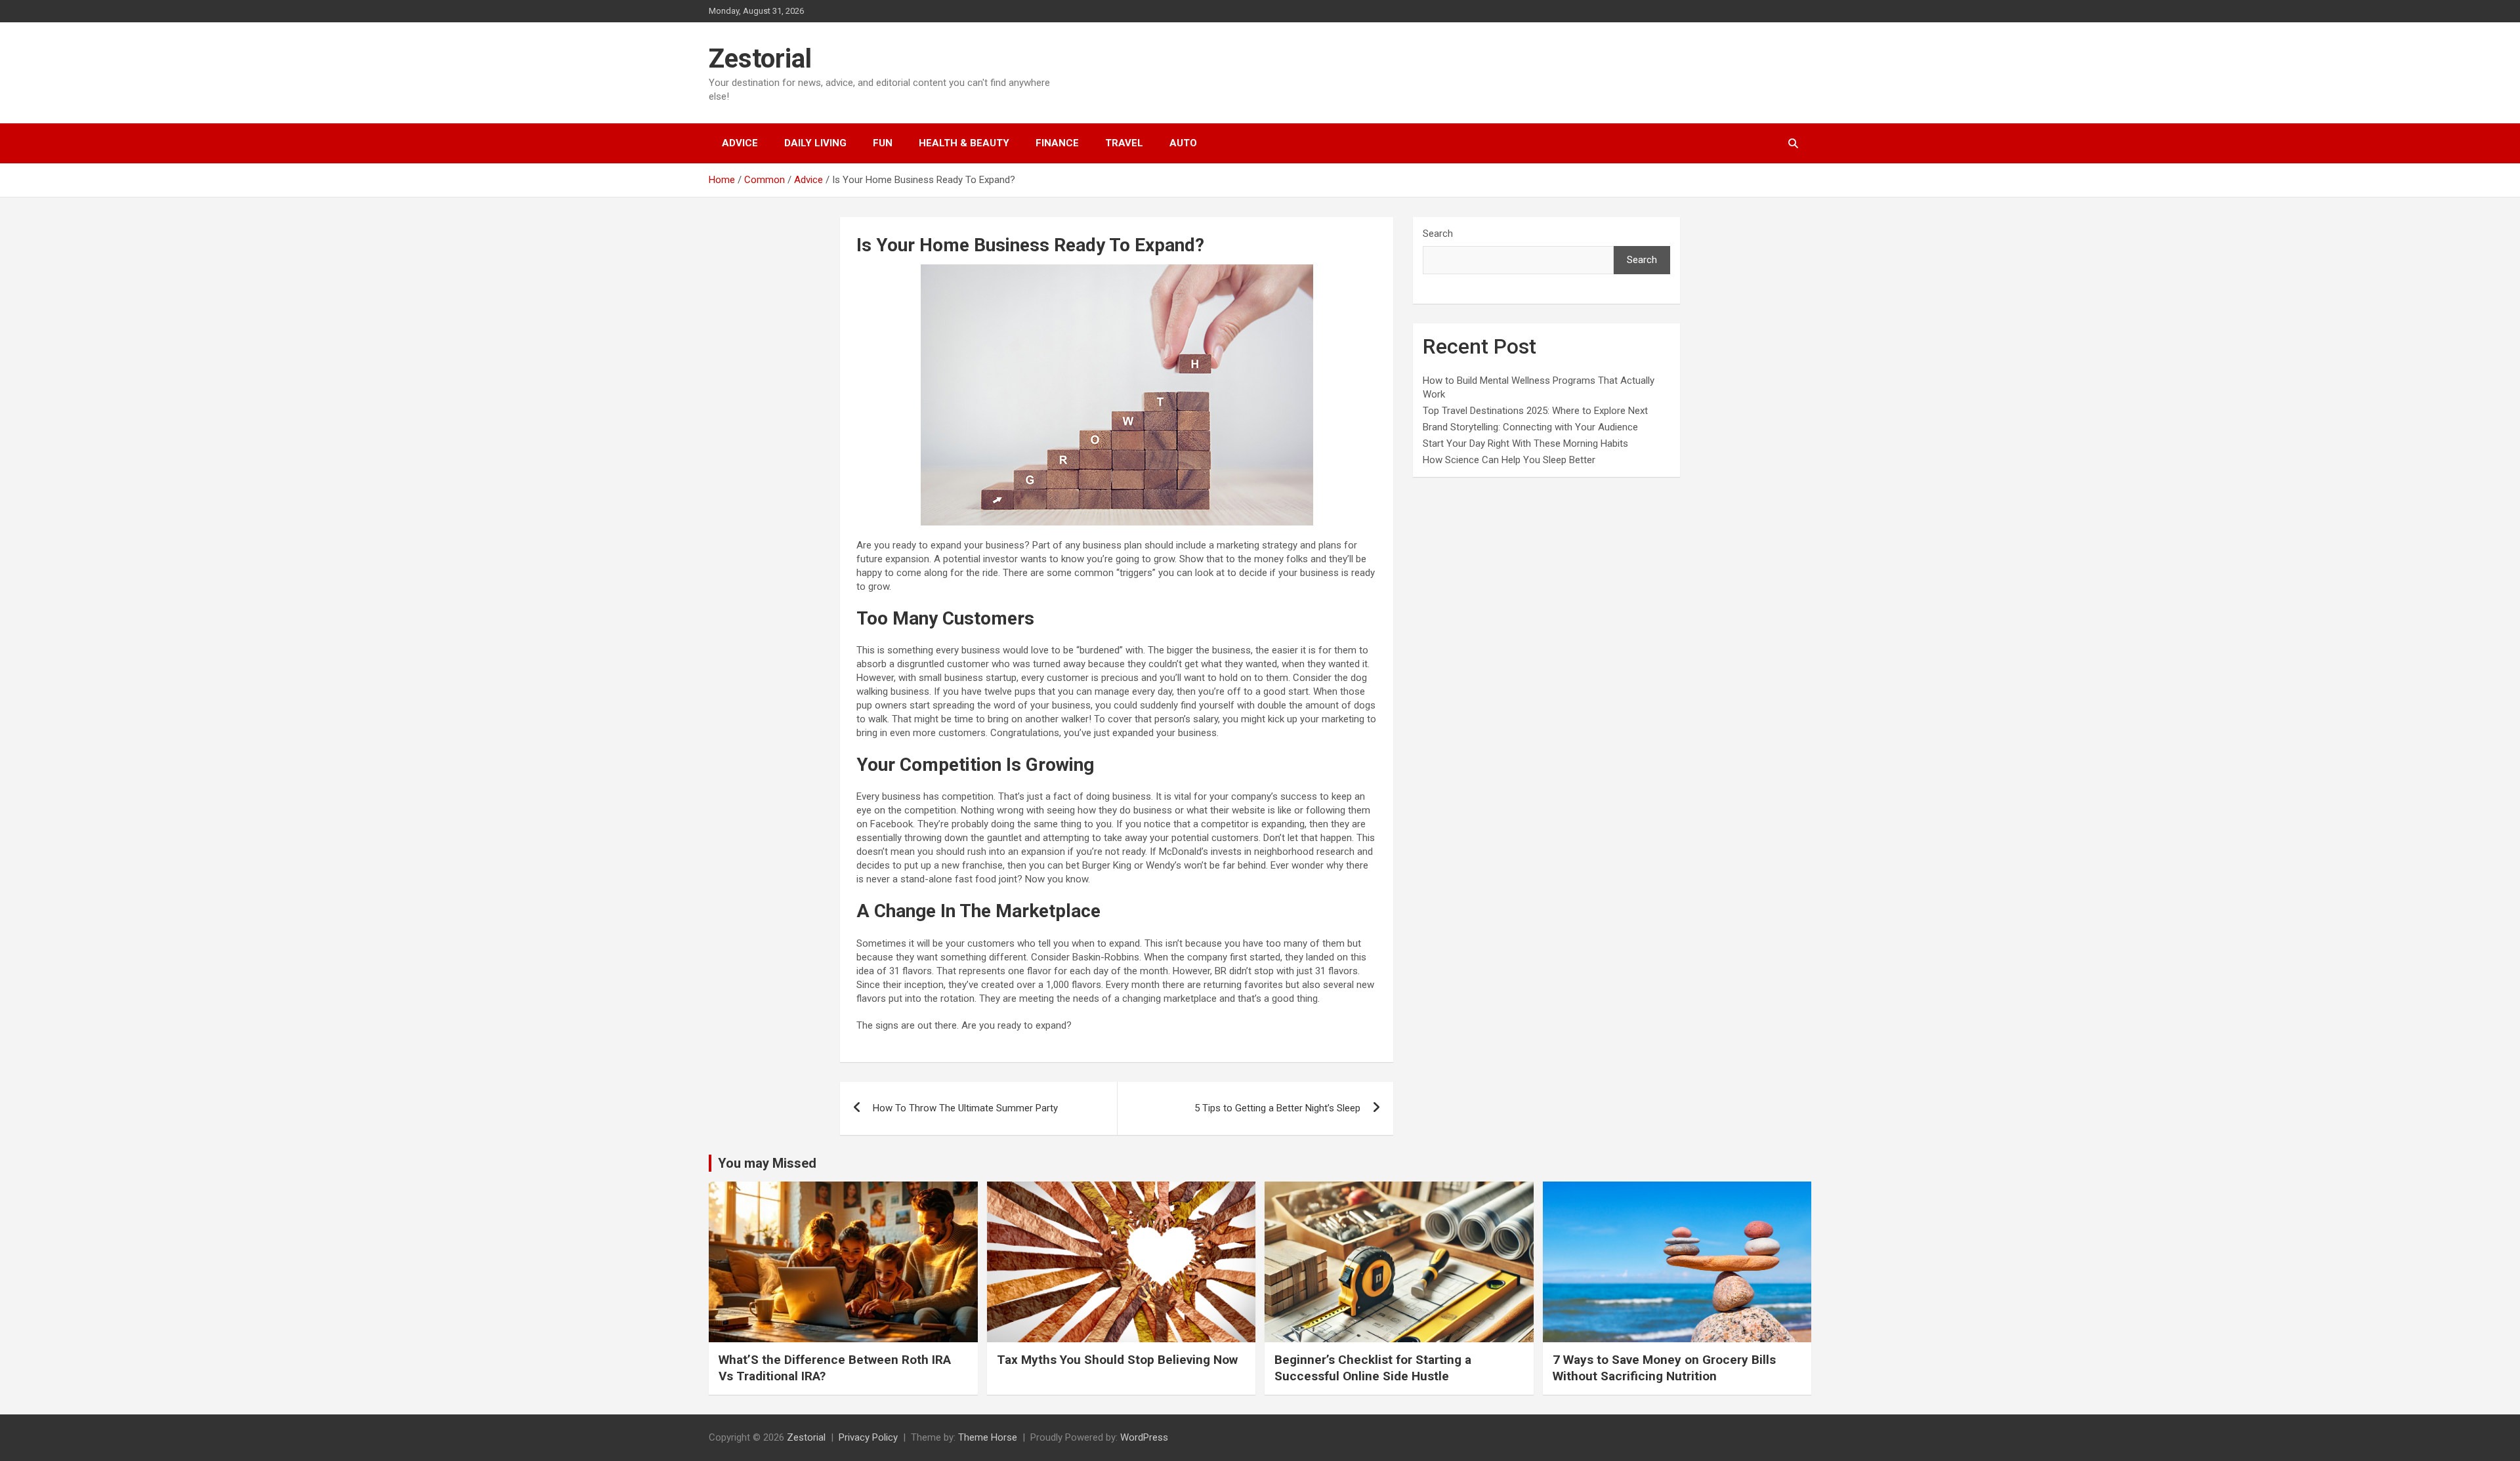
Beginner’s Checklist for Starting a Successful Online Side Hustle (1373, 1368)
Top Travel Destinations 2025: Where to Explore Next (1535, 411)
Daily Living (815, 143)
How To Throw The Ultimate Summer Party (965, 1108)
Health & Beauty (964, 143)
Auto (1183, 143)
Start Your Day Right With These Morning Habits (1525, 443)
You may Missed (767, 1163)
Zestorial (760, 59)
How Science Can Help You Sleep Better (1509, 460)
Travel (1124, 143)
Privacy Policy (868, 1437)
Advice (740, 143)
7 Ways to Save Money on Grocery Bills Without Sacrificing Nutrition (1664, 1368)
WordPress (1144, 1437)
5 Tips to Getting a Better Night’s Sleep (1277, 1108)
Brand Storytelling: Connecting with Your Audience (1530, 427)
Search (1438, 234)
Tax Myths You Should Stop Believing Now (1117, 1360)
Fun (883, 143)
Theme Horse (988, 1437)
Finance (1057, 143)
